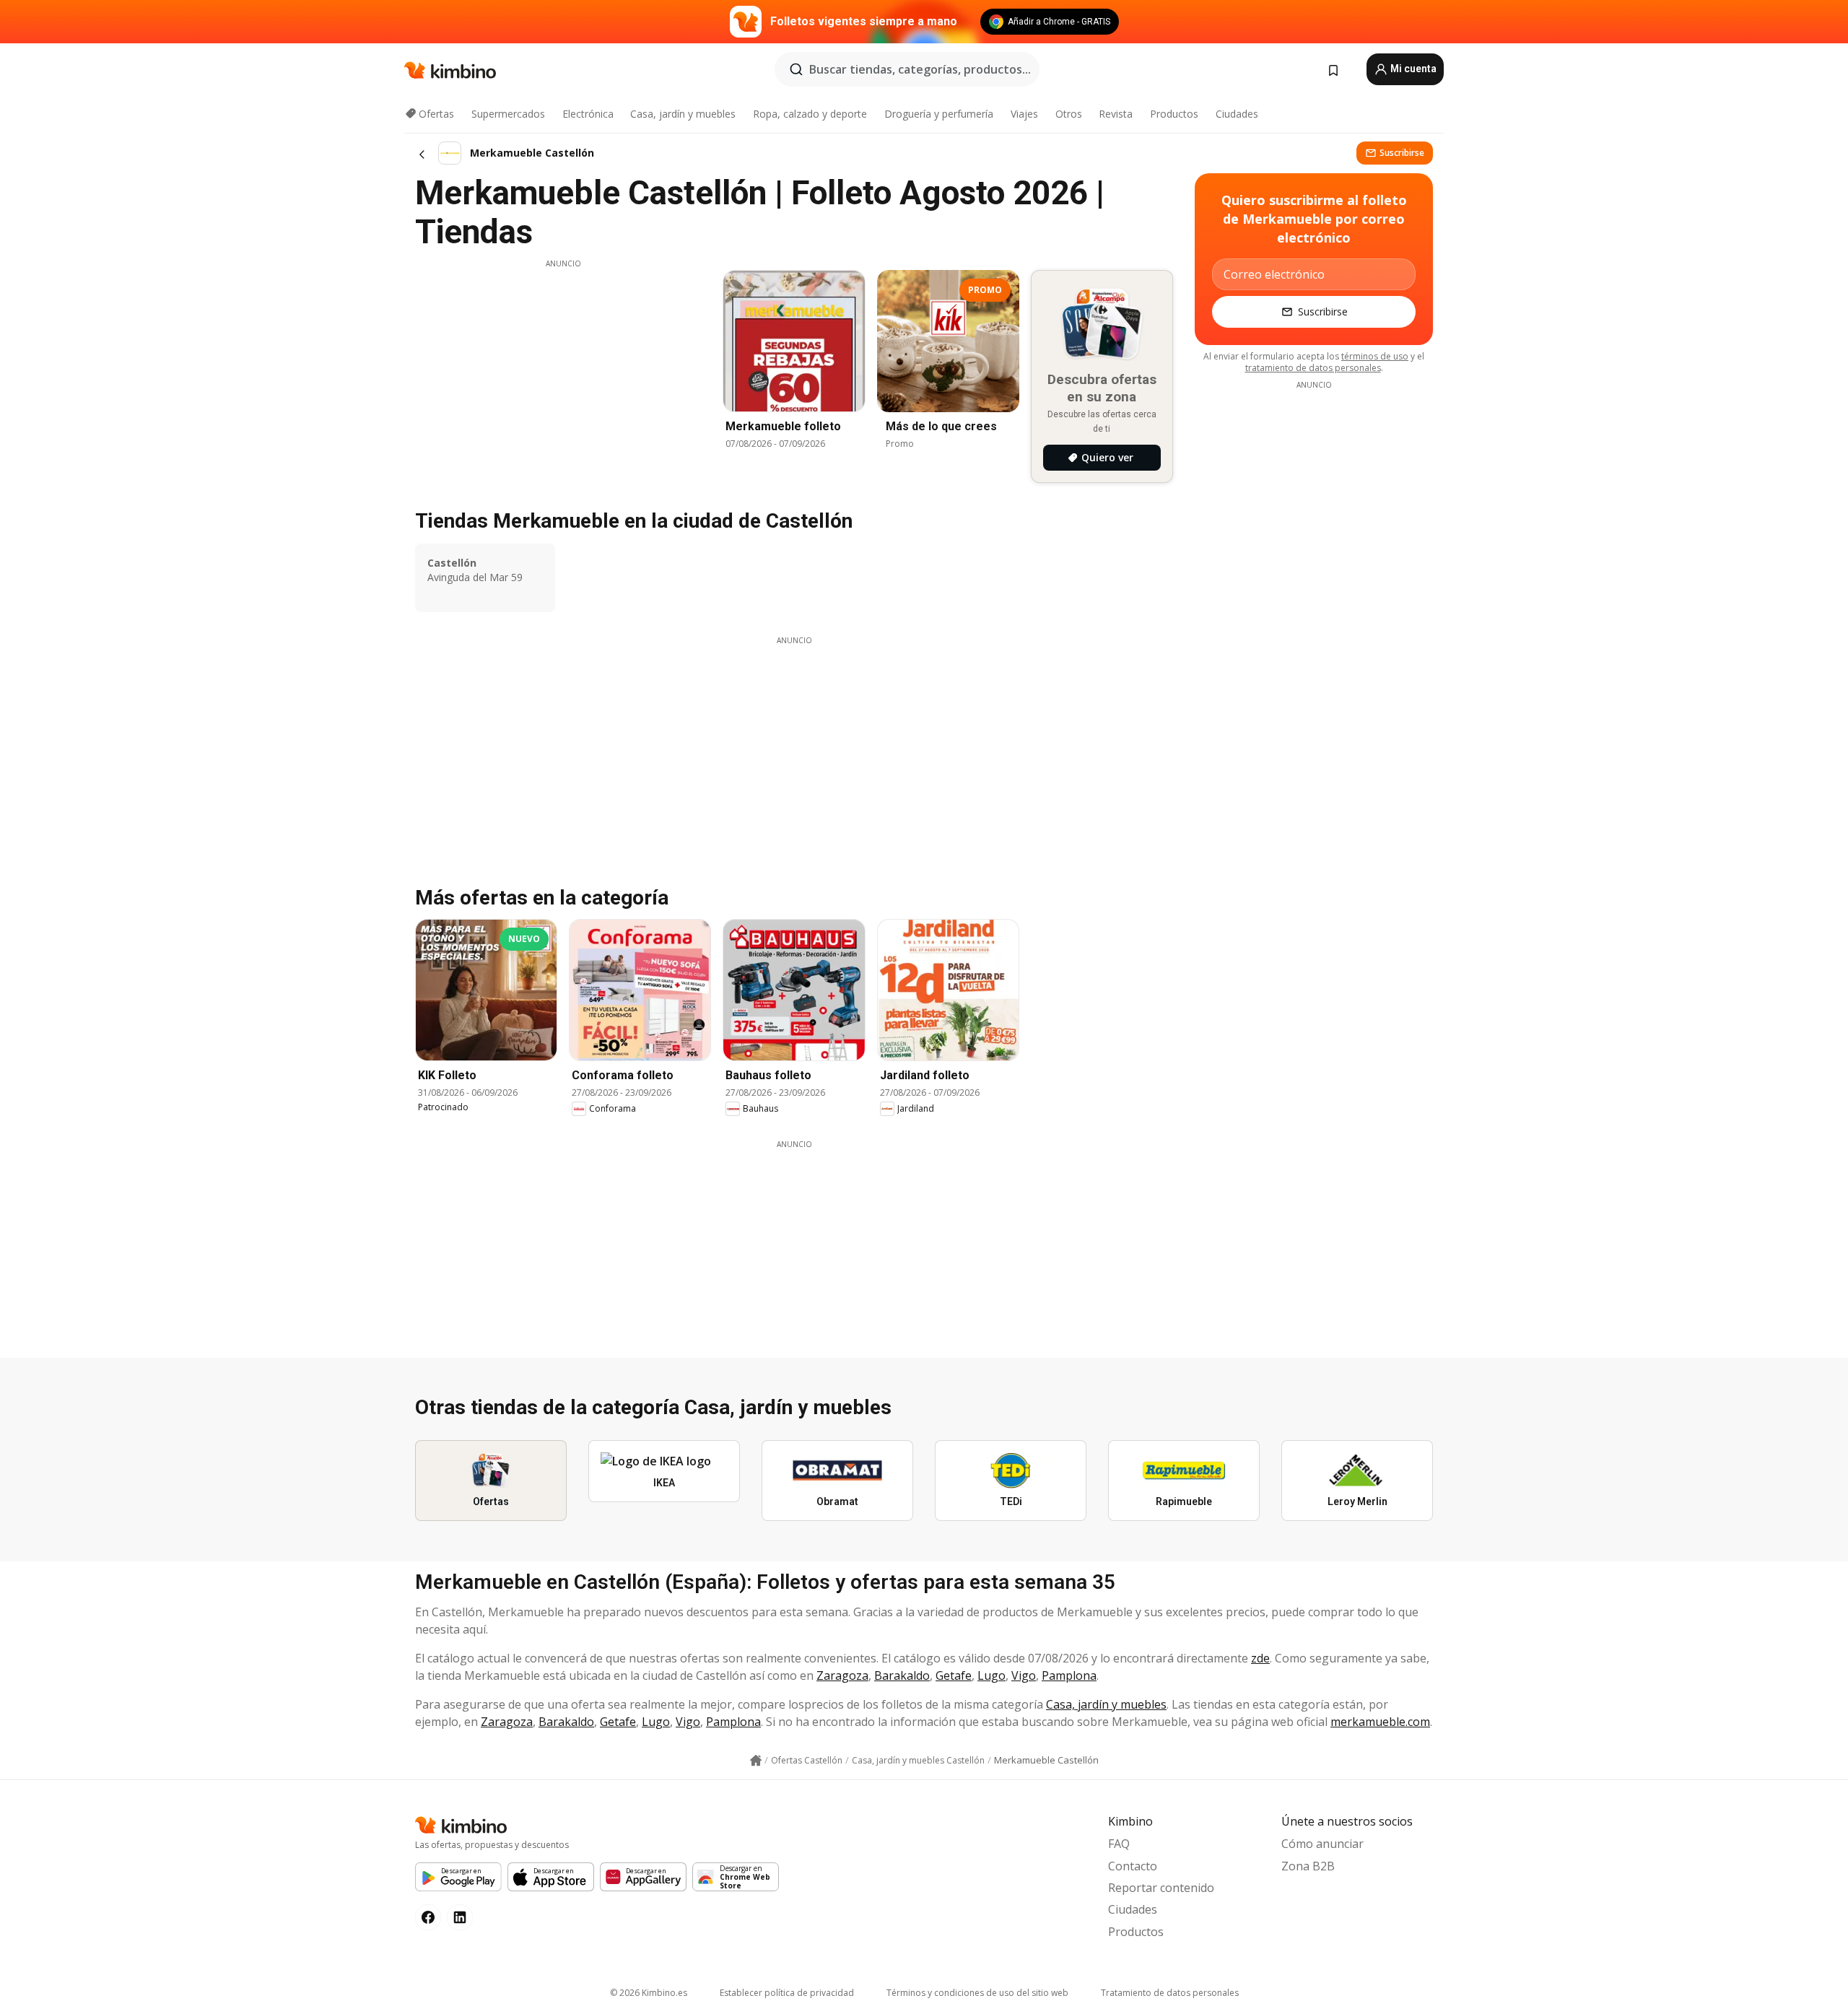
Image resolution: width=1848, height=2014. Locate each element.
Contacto (1133, 1866)
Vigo (1024, 1675)
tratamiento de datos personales (1313, 368)
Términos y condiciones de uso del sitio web (977, 1993)
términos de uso (1375, 356)
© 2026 (649, 1993)
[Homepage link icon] (756, 1761)
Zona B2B (1308, 1866)
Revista (1116, 114)
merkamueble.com (1380, 1722)
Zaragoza (842, 1675)
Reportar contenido (1161, 1888)
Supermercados (508, 114)
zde (1260, 1658)
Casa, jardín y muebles (683, 114)
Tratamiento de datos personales (1170, 1993)
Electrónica (588, 114)
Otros (1069, 114)
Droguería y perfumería (939, 114)
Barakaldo (902, 1675)
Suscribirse (1402, 153)
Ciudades (1237, 114)
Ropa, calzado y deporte (810, 114)
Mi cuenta (1412, 69)
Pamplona (1069, 1675)
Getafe (954, 1675)
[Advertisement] (563, 370)
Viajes (1024, 114)
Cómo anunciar (1322, 1844)
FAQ (1119, 1844)
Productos (1174, 114)
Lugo (991, 1675)
